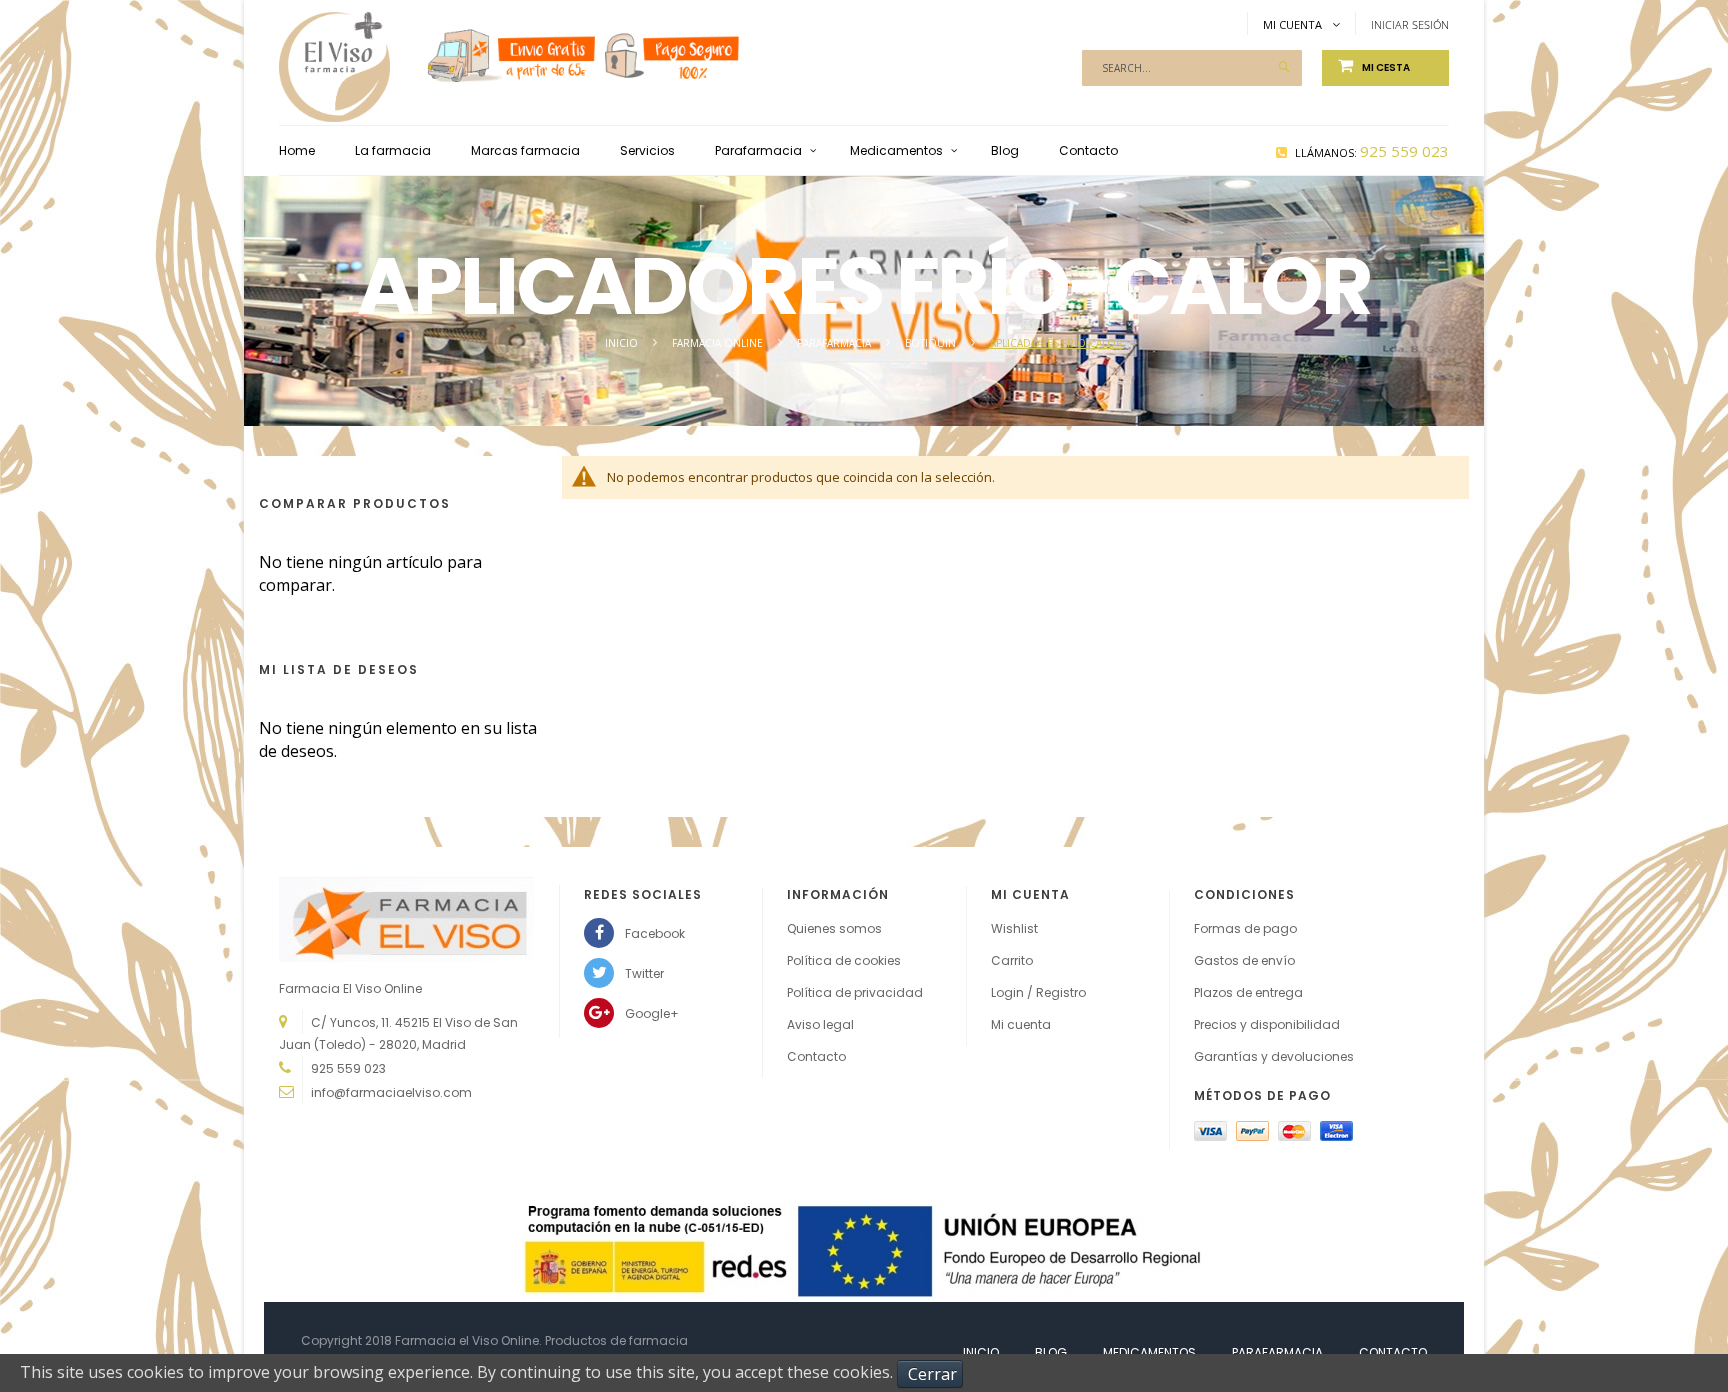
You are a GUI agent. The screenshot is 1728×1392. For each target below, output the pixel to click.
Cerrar (932, 1374)
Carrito (1012, 960)
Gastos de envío (1244, 960)
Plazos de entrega (1248, 992)
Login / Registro (1038, 992)
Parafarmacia (835, 343)
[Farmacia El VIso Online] (334, 47)
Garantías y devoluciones (1274, 1056)
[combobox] (1192, 68)
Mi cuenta (1021, 1024)
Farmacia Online (719, 343)
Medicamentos (1149, 1352)
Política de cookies (844, 960)
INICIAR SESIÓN (1410, 24)
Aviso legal (820, 1024)
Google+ (652, 1013)
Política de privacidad (855, 992)
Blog (1051, 1352)
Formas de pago (1245, 928)
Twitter (644, 973)
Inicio (623, 343)
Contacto (816, 1056)
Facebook (655, 933)
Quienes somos (834, 928)
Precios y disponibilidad (1267, 1024)
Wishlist (1014, 928)
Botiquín (932, 343)
